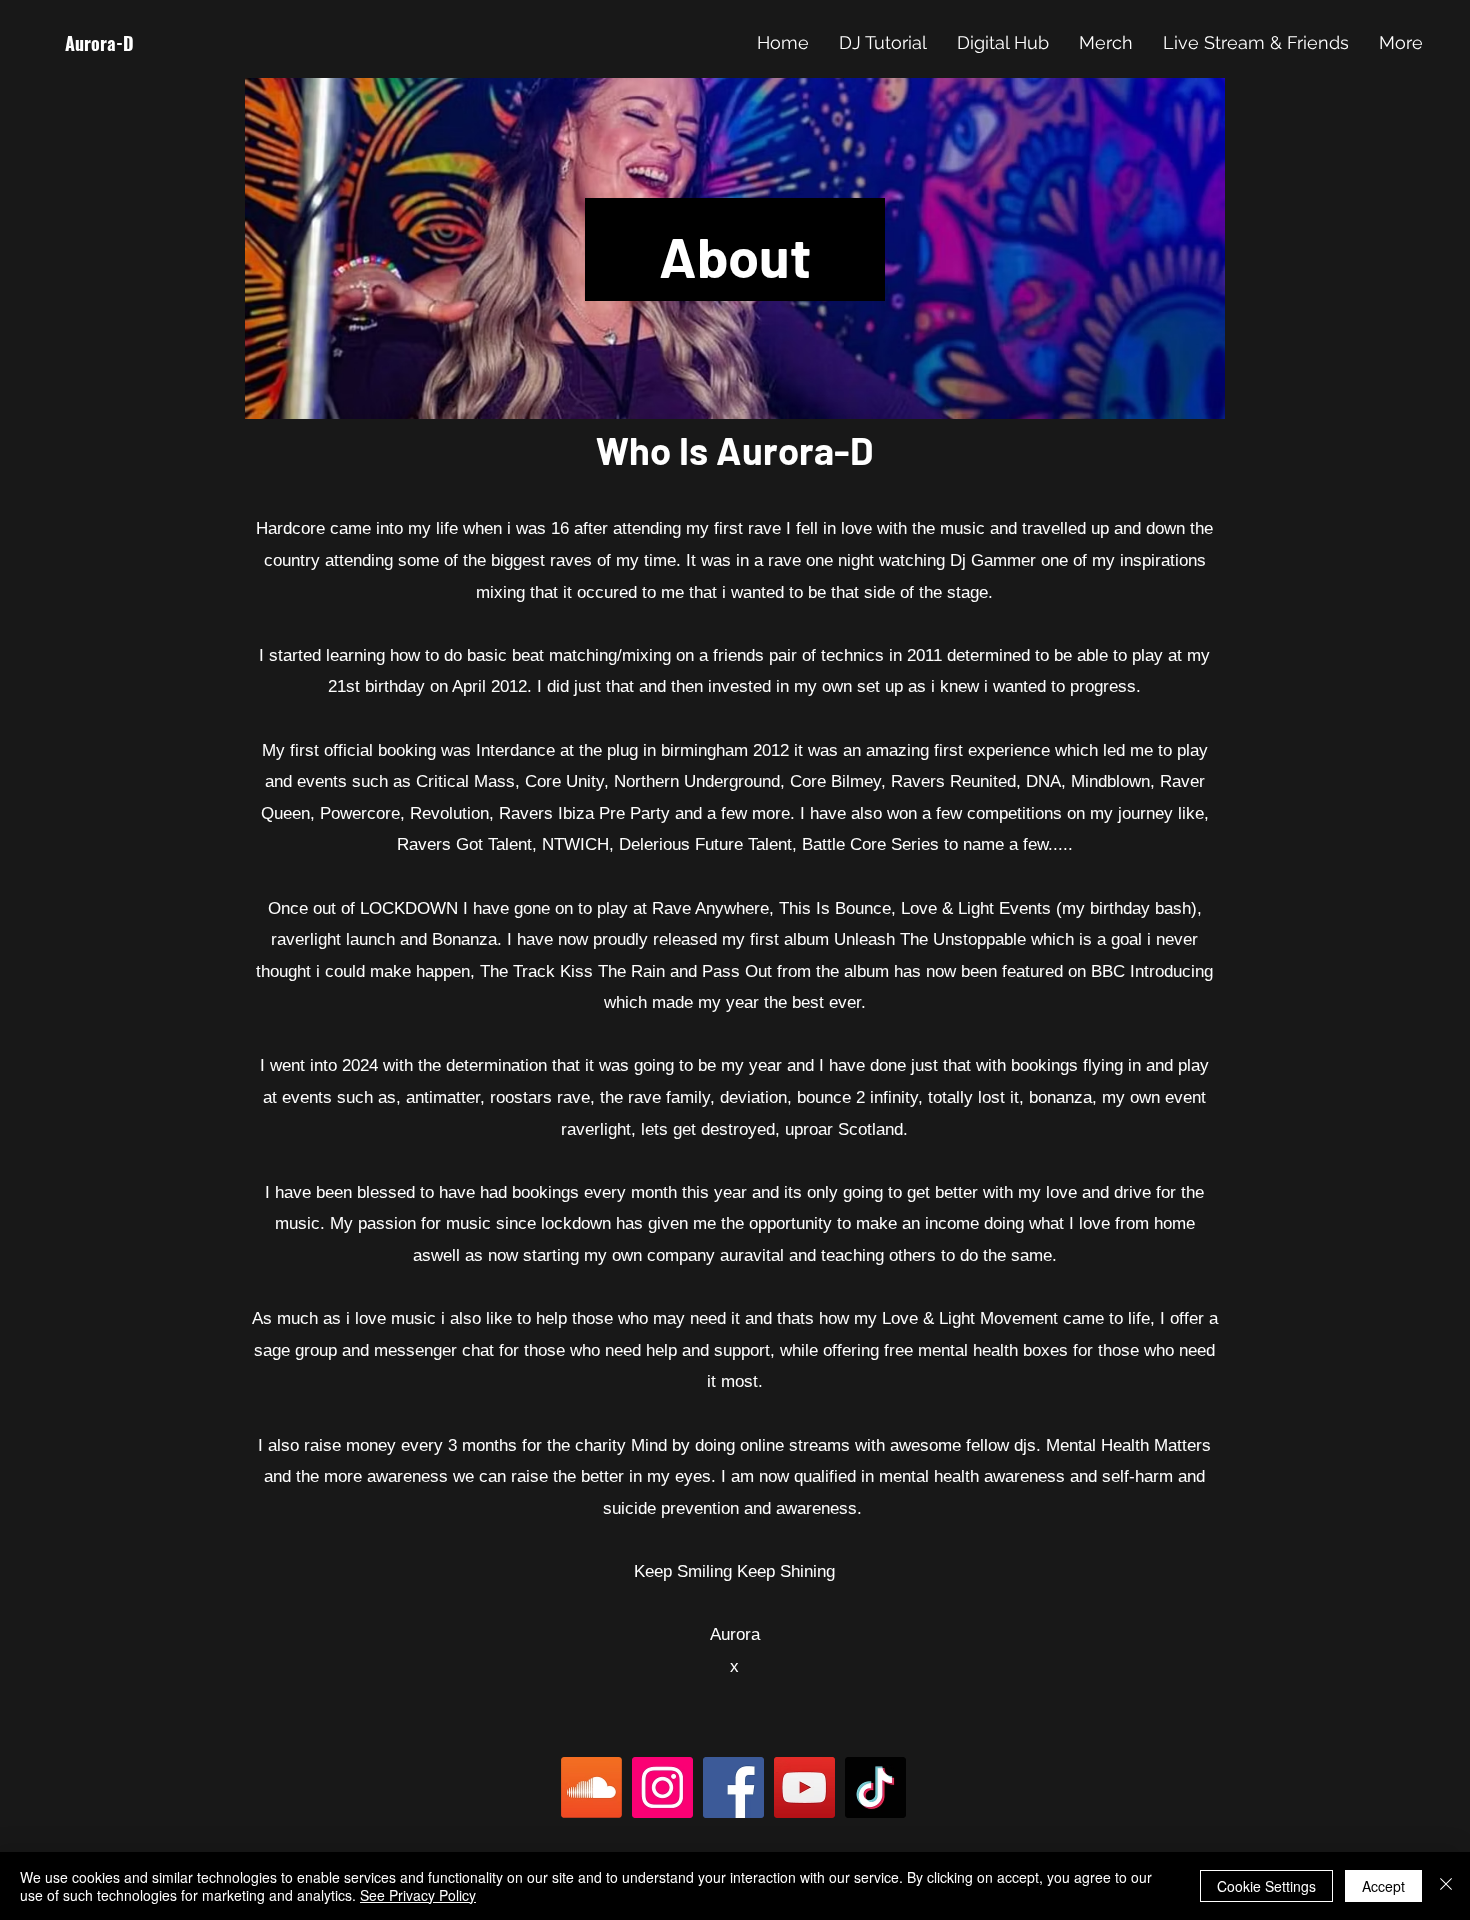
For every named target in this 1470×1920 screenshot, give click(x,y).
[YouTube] (804, 1787)
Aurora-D (99, 43)
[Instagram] (662, 1787)
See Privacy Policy (418, 1895)
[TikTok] (875, 1787)
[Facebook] (733, 1787)
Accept (1383, 1886)
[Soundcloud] (591, 1787)
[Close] (1446, 1886)
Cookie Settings (1266, 1886)
